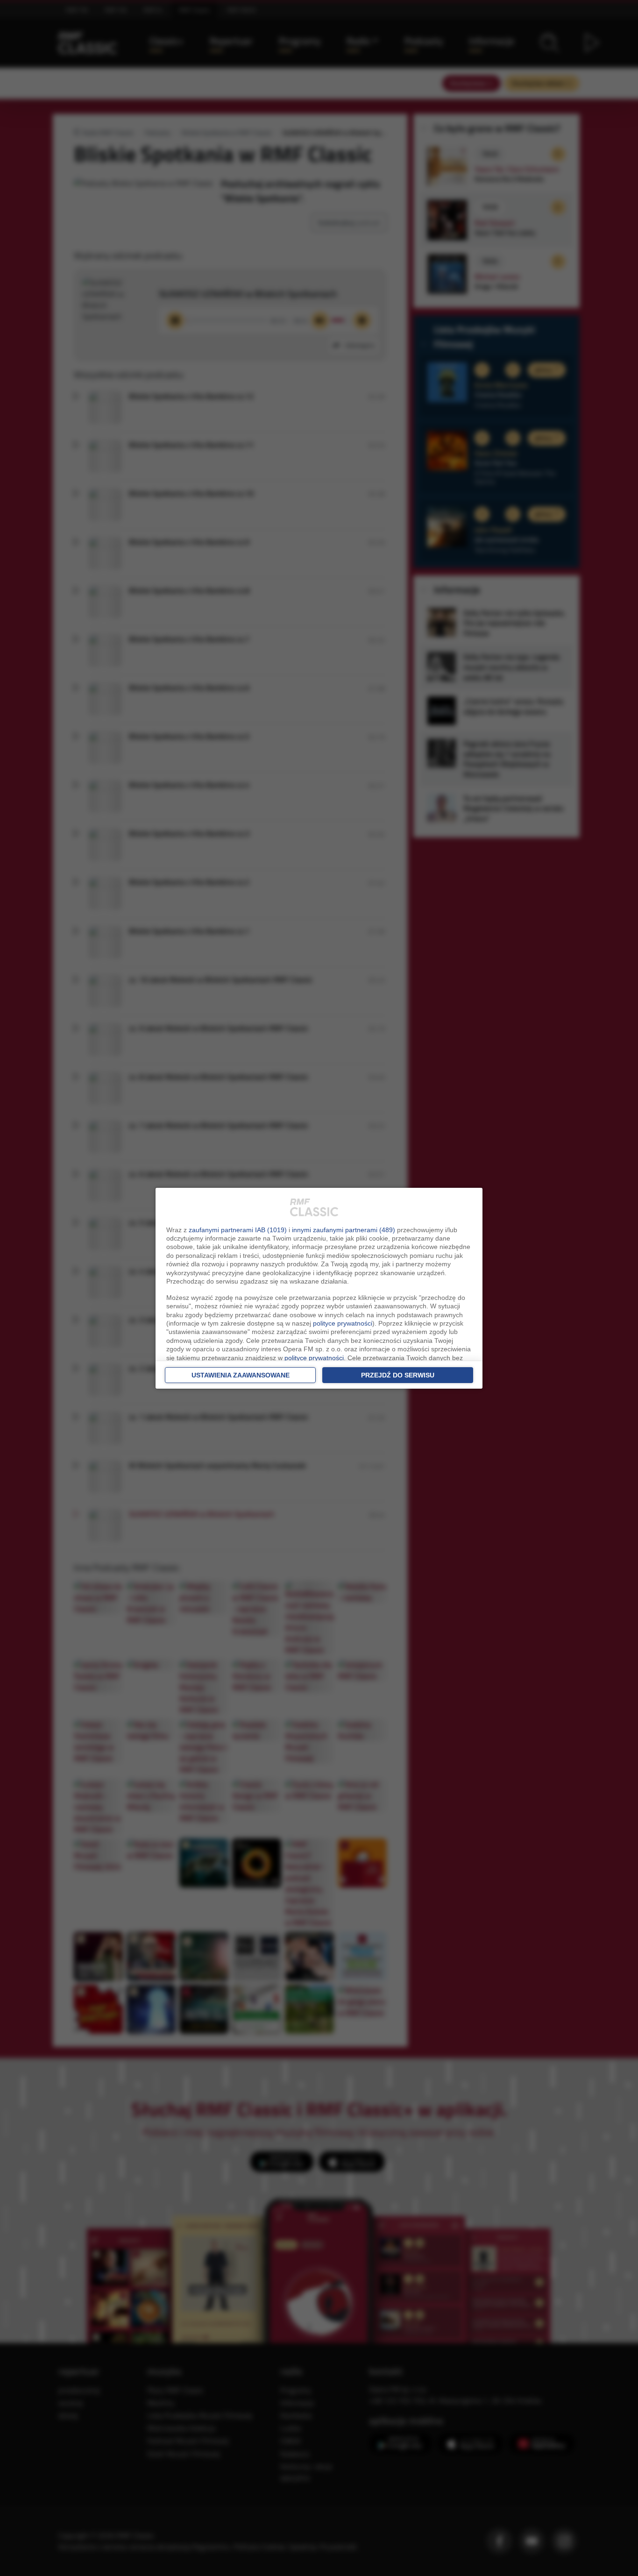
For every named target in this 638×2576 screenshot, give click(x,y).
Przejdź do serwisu (398, 1375)
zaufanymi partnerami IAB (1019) (238, 1230)
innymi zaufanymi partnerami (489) (344, 1230)
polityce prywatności (343, 1323)
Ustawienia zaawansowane (241, 1375)
